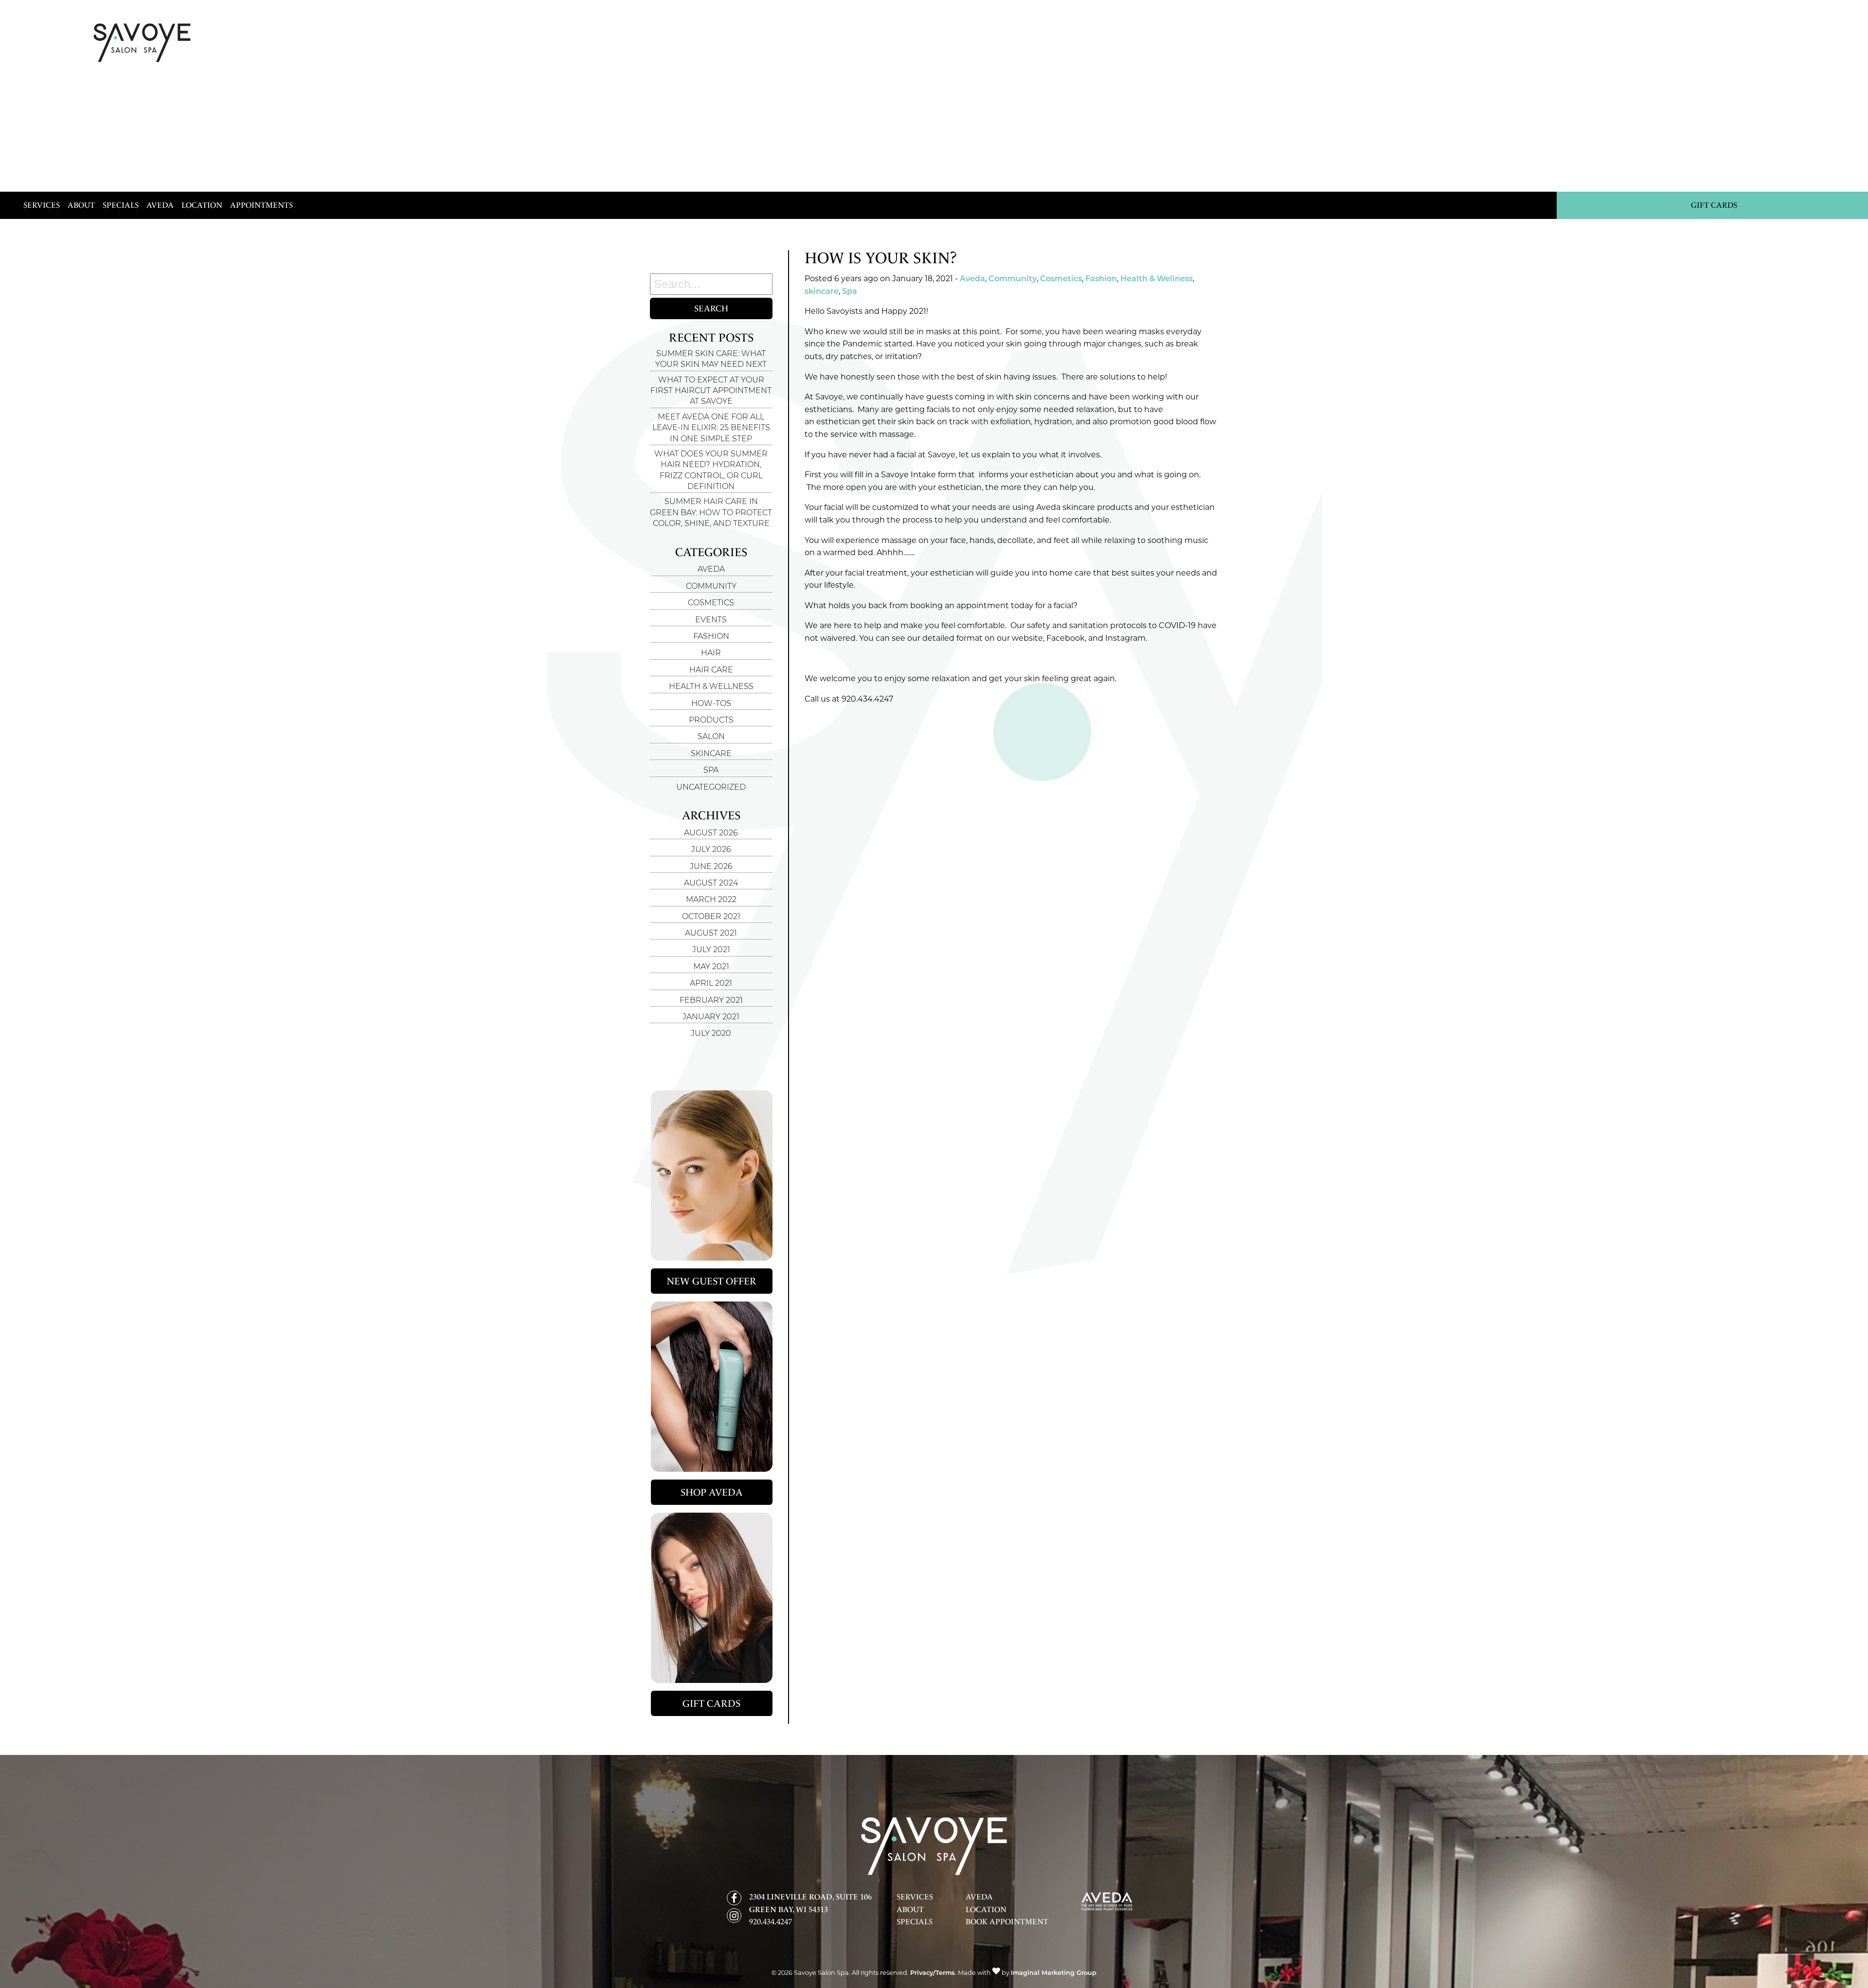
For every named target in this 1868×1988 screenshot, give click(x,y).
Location (202, 205)
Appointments (261, 205)
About (81, 205)
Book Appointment (1007, 1922)
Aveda (160, 205)
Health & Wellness (711, 687)
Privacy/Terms (933, 1973)
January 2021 (711, 1017)
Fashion (711, 637)
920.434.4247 (771, 1922)
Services (42, 205)
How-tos (711, 704)
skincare (711, 754)
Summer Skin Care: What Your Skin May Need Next (711, 360)
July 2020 (711, 1034)
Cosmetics (711, 603)
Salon (711, 737)
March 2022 (711, 900)
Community (711, 587)
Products (711, 721)
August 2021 (711, 934)
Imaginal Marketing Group (1054, 1973)
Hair (711, 653)
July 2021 (711, 950)
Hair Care (711, 670)
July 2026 (711, 850)
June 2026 (711, 867)
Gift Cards (1714, 205)
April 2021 (711, 984)
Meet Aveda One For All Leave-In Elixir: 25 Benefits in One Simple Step (711, 428)
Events (711, 620)
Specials (121, 205)
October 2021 (711, 917)
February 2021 (711, 1001)
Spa (711, 771)
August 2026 (711, 833)
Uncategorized (711, 788)
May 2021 (711, 967)
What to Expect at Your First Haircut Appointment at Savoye (711, 391)
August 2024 (711, 884)
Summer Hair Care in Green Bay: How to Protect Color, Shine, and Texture (711, 513)
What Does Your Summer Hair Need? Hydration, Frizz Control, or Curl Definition (711, 471)
